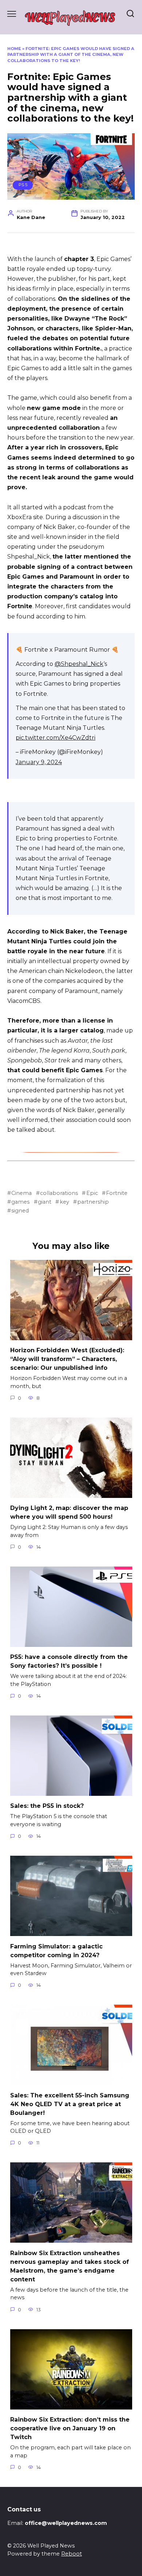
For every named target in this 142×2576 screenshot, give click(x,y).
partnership (93, 1202)
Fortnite (117, 1193)
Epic (92, 1193)
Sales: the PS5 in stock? (47, 1806)
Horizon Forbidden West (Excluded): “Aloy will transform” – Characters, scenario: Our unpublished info (67, 1359)
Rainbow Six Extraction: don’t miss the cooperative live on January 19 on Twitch (70, 2428)
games (20, 1202)
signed (20, 1211)
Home (14, 49)
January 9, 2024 (39, 762)
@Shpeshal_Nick (79, 664)
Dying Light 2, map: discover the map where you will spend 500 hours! (69, 1512)
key (64, 1202)
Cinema (21, 1193)
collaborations (59, 1193)
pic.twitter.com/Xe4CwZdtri (56, 738)
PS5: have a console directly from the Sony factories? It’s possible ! (69, 1661)
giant (45, 1202)
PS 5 (23, 185)
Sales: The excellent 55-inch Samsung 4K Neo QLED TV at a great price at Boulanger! (70, 2104)
